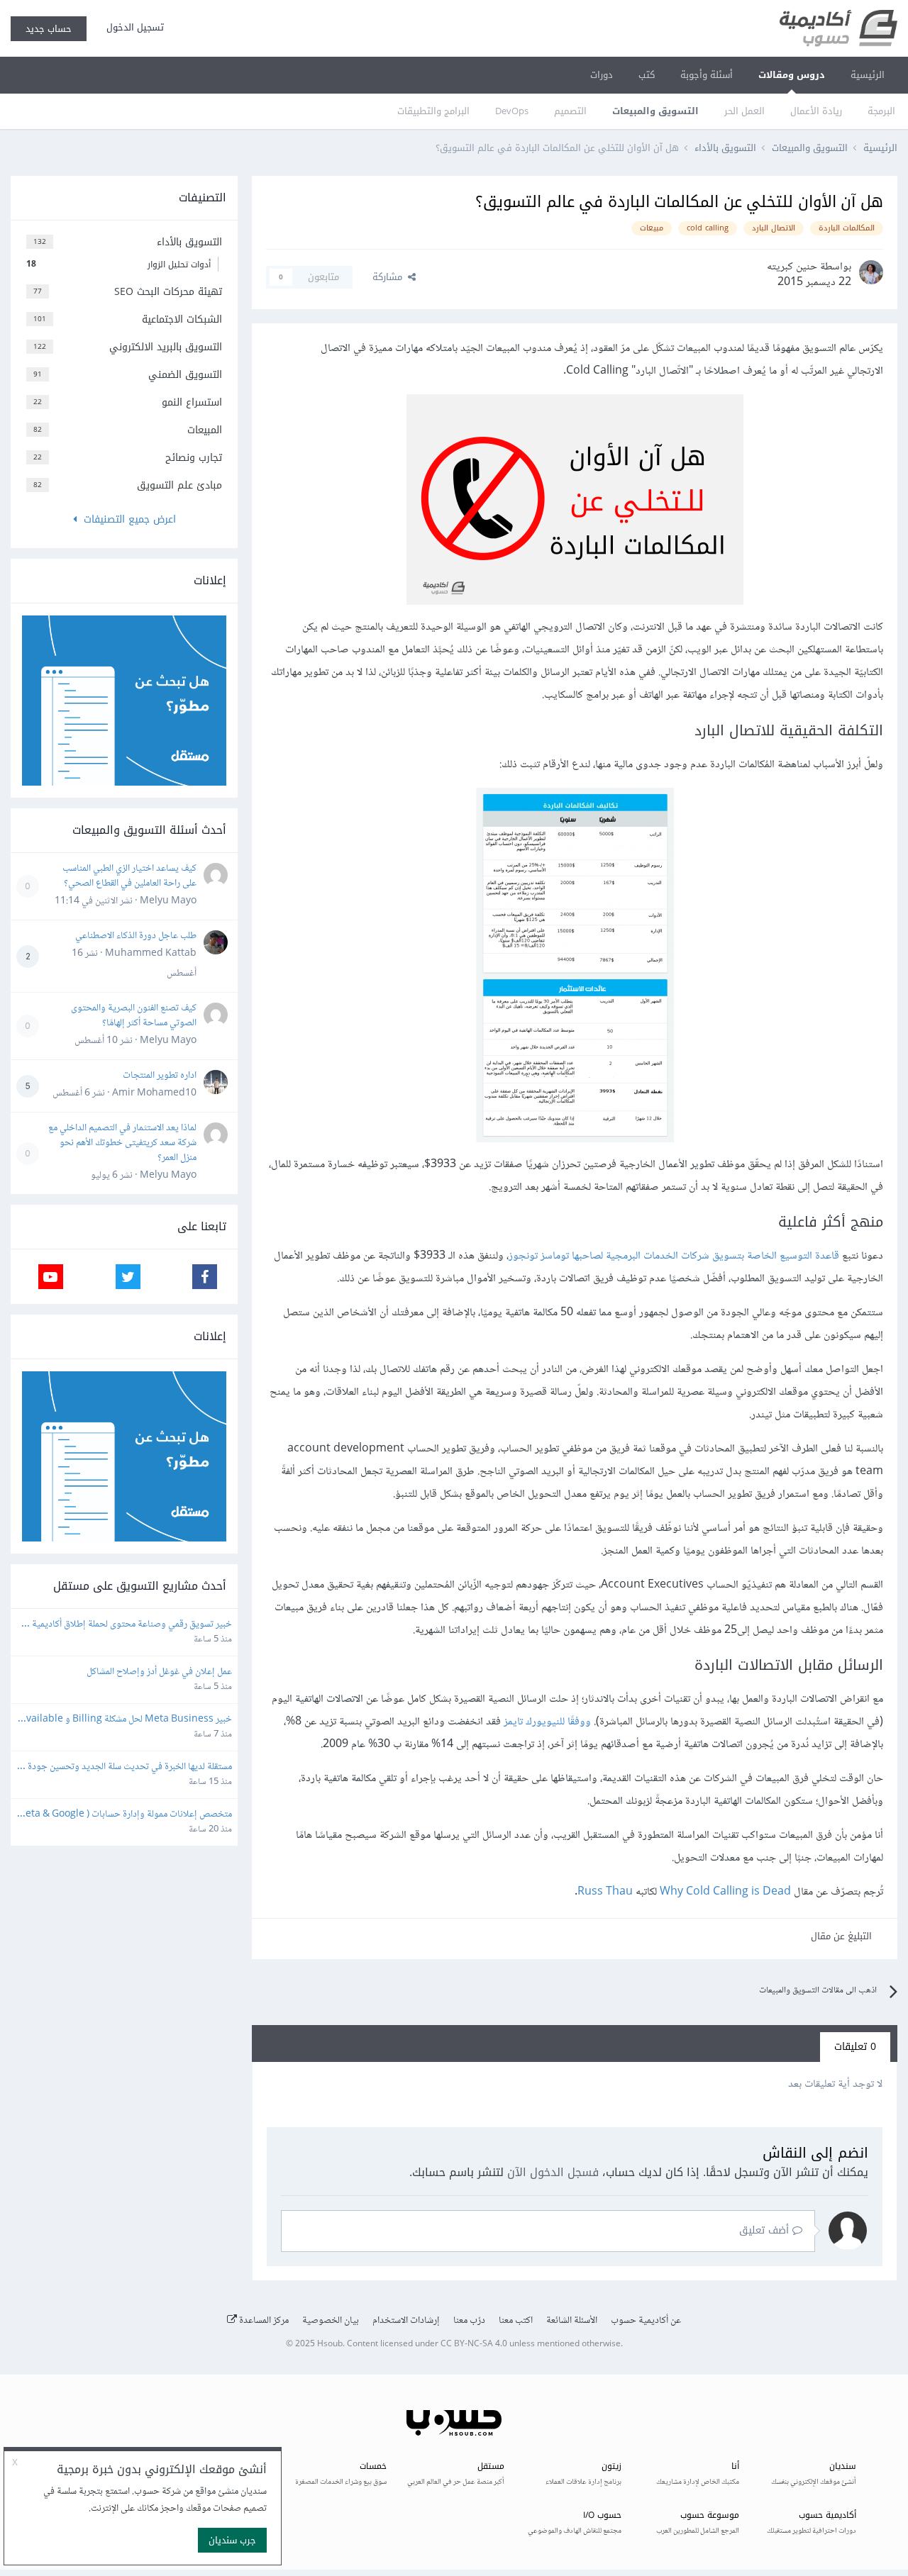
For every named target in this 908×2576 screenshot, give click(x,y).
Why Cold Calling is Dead (725, 1892)
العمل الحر (744, 111)
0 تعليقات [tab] (855, 2047)
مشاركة (390, 277)
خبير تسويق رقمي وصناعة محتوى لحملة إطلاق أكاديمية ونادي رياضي (131, 1625)
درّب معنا (469, 2321)
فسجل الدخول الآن (553, 2172)
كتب (647, 75)
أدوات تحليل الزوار (118, 264)
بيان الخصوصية (331, 2321)
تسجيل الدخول (132, 27)
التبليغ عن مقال (841, 1936)
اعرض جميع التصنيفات (126, 519)
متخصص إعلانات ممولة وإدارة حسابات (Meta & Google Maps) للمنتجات (124, 1815)
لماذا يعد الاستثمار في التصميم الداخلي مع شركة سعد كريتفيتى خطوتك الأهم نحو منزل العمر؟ (122, 1143)
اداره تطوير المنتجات (160, 1076)
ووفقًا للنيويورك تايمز (547, 1722)
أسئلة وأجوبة (707, 75)
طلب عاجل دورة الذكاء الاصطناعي (136, 936)
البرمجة (881, 111)
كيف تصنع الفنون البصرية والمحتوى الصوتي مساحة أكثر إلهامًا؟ (134, 1016)
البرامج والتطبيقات (433, 111)
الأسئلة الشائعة (572, 2321)
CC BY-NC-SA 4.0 (474, 2344)
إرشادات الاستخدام (406, 2321)
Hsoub (330, 2344)
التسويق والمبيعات (655, 111)
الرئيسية (868, 75)
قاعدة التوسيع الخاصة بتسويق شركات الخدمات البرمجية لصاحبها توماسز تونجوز (674, 1256)
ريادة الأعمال (816, 111)
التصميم (570, 111)
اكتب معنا (516, 2321)
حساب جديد (49, 29)
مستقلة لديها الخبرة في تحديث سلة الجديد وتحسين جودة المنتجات (129, 1767)
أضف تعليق (766, 2230)
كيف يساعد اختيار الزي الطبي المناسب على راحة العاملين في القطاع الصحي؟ (129, 876)
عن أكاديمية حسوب (646, 2321)
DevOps (512, 111)
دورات (602, 75)
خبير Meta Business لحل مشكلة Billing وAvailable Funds (126, 1720)
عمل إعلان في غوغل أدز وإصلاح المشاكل (159, 1672)
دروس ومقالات (792, 75)
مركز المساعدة (263, 2321)
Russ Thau (605, 1892)
